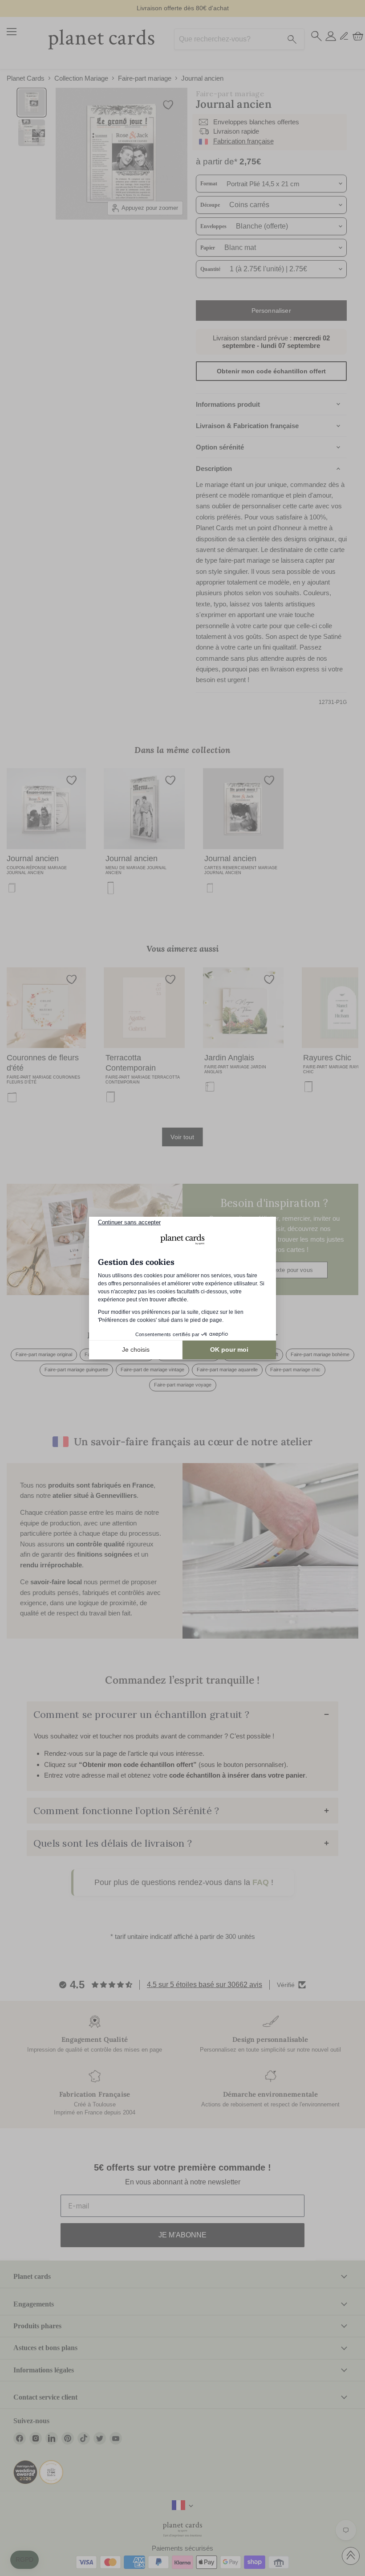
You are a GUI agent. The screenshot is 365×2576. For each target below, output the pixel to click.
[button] (24, 2560)
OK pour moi (229, 1349)
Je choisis (136, 1349)
